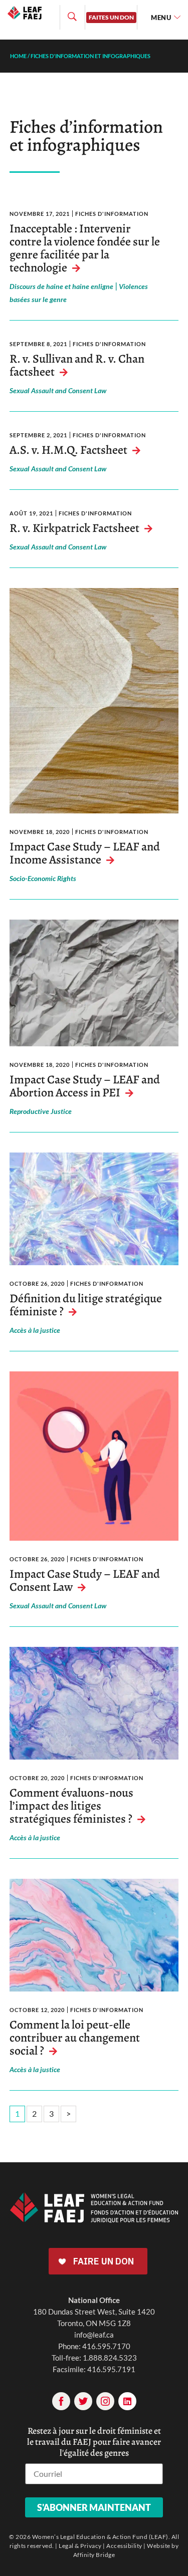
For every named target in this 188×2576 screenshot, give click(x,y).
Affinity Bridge (94, 2555)
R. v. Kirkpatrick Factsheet (74, 528)
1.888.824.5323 (110, 2358)
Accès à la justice (35, 1330)
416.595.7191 (111, 2369)
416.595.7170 (106, 2346)
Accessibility (124, 2546)
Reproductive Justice (41, 1111)
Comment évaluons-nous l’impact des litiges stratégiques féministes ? (71, 1806)
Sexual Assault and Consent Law (58, 390)
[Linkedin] (127, 2401)
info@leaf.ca (94, 2335)
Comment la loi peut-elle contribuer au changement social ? (75, 2038)
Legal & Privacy (80, 2546)
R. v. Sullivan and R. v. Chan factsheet (77, 365)
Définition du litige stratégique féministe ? (86, 1305)
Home (18, 56)
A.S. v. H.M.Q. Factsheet (68, 450)
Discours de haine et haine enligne (61, 286)
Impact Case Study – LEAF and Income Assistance (85, 853)
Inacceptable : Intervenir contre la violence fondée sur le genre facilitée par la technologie (85, 248)
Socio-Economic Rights (43, 878)
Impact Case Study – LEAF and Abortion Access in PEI (85, 1086)
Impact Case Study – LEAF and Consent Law (85, 1580)
